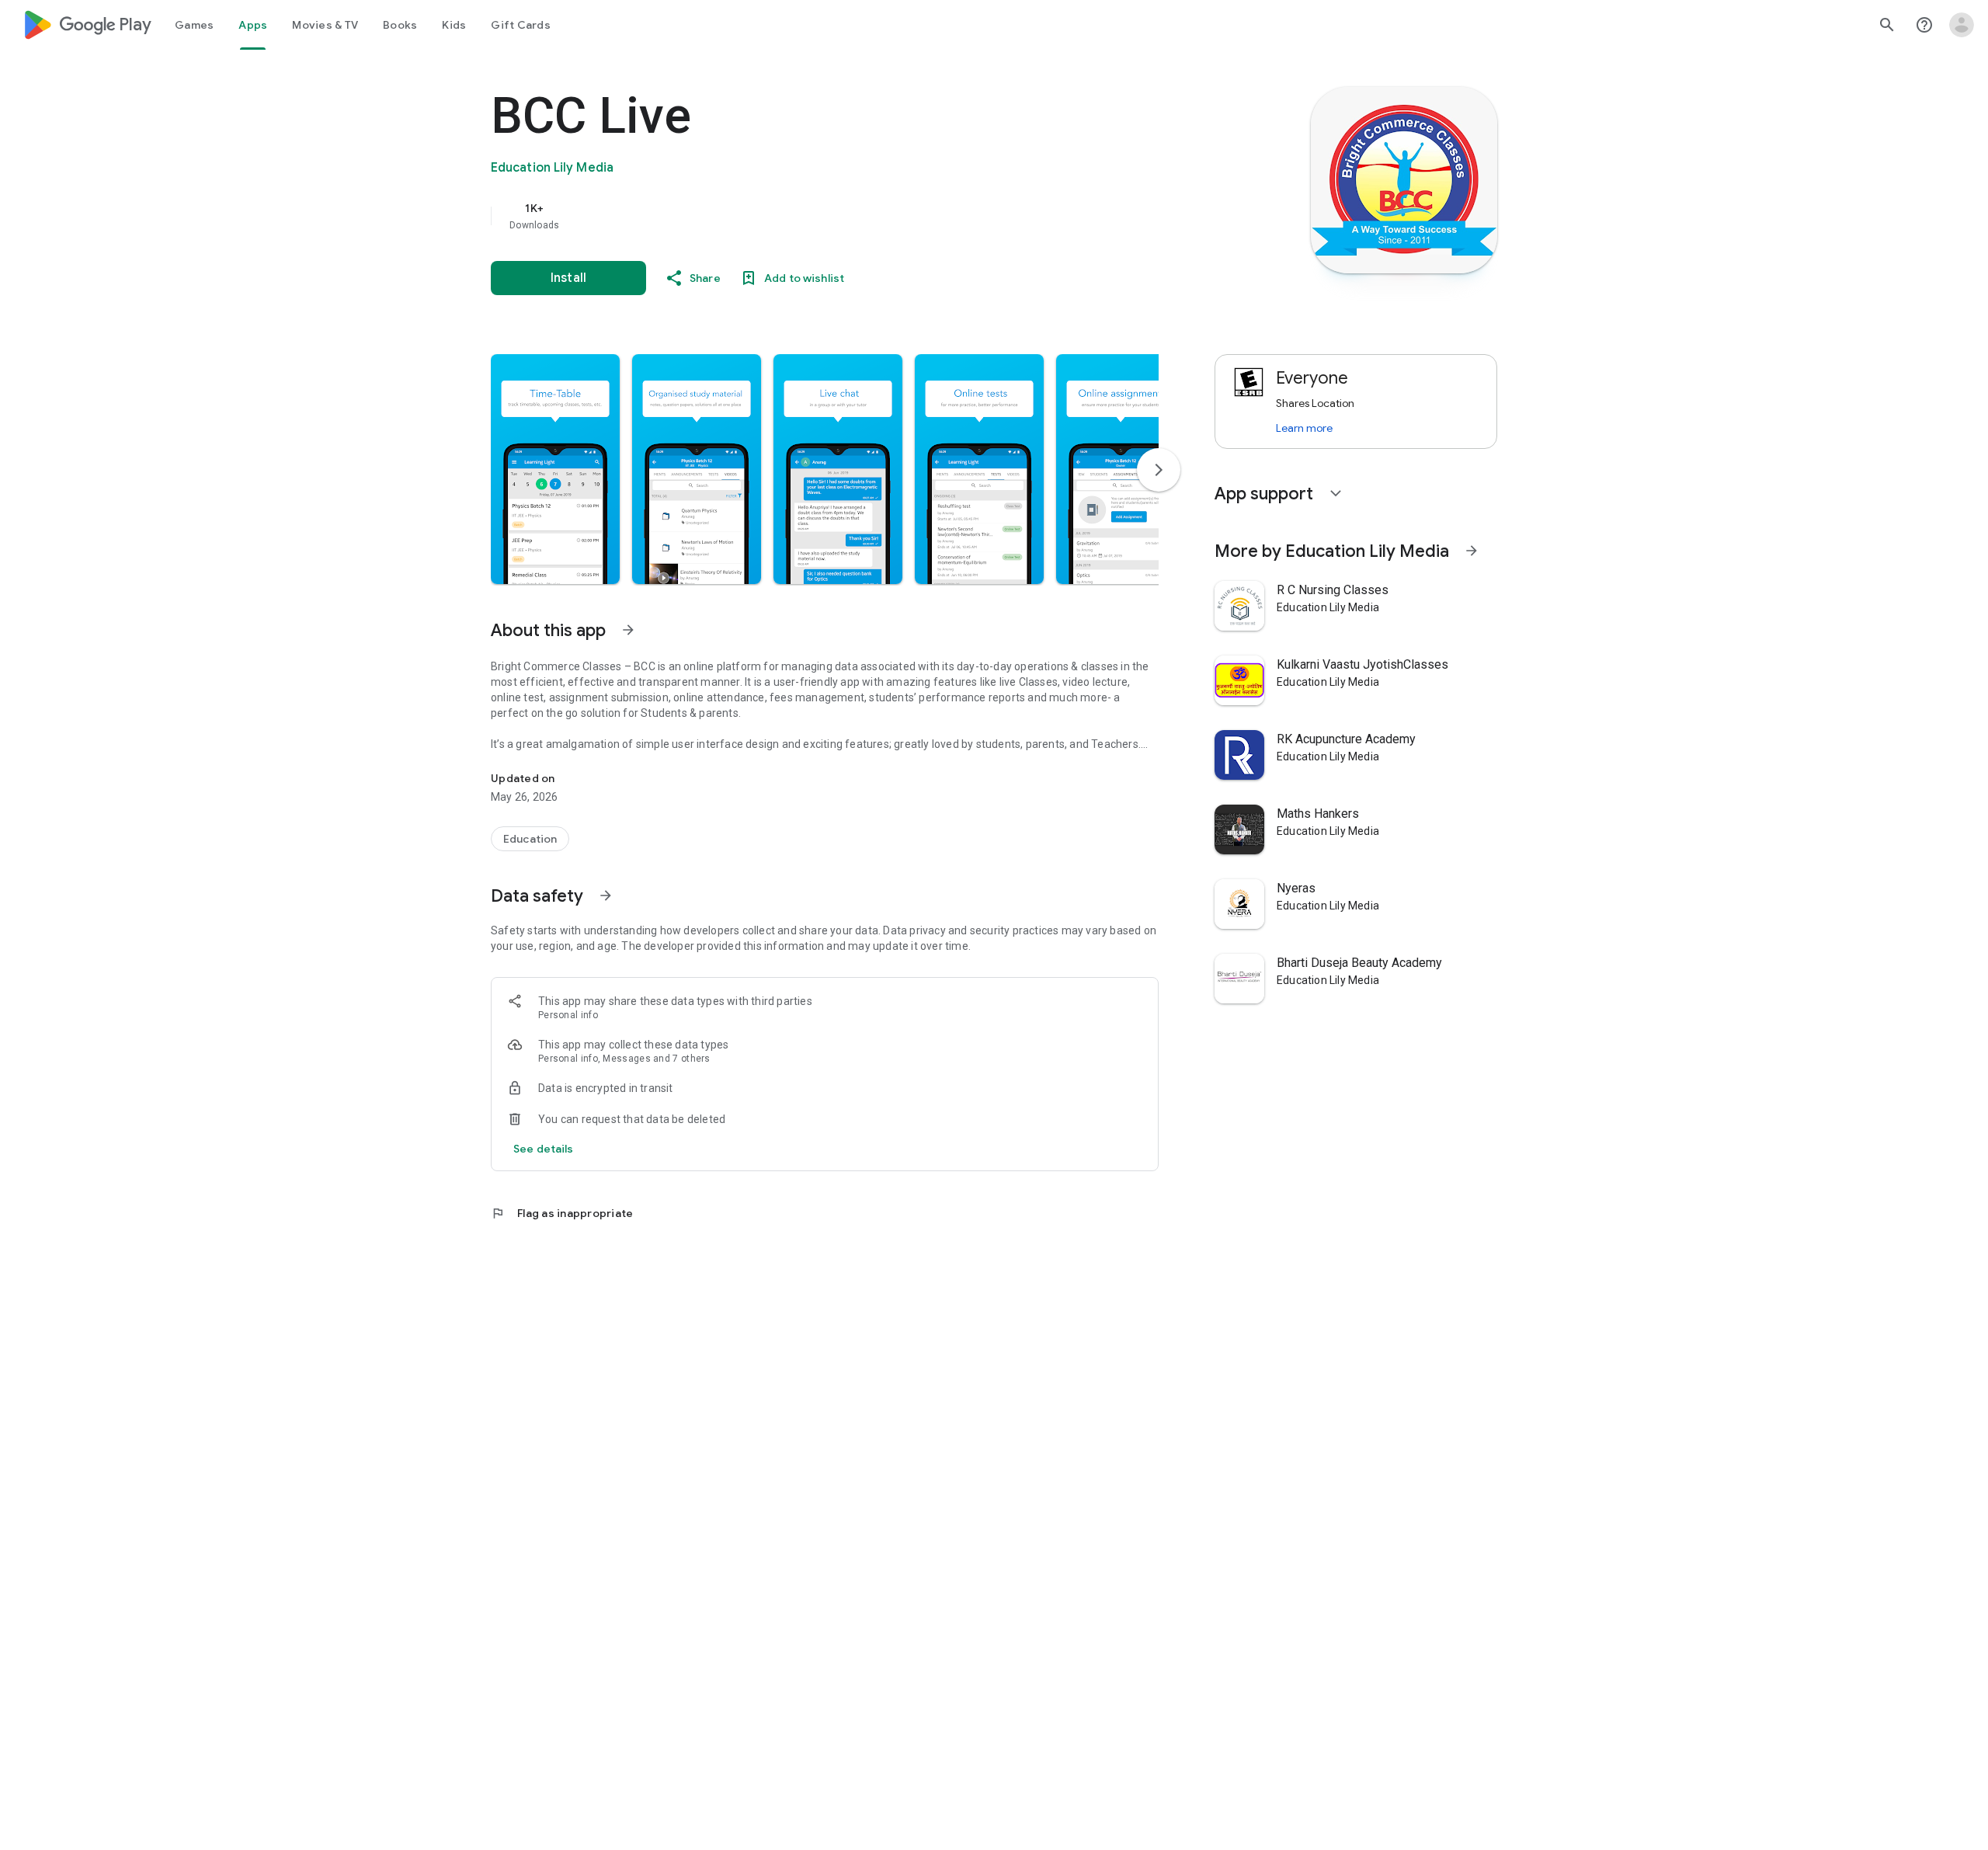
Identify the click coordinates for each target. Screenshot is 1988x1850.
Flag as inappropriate (562, 1213)
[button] (555, 469)
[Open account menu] (1962, 25)
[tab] (194, 25)
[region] (801, 216)
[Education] (530, 839)
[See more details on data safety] (544, 1149)
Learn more (1304, 428)
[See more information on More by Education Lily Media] (1472, 551)
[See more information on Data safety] (606, 895)
